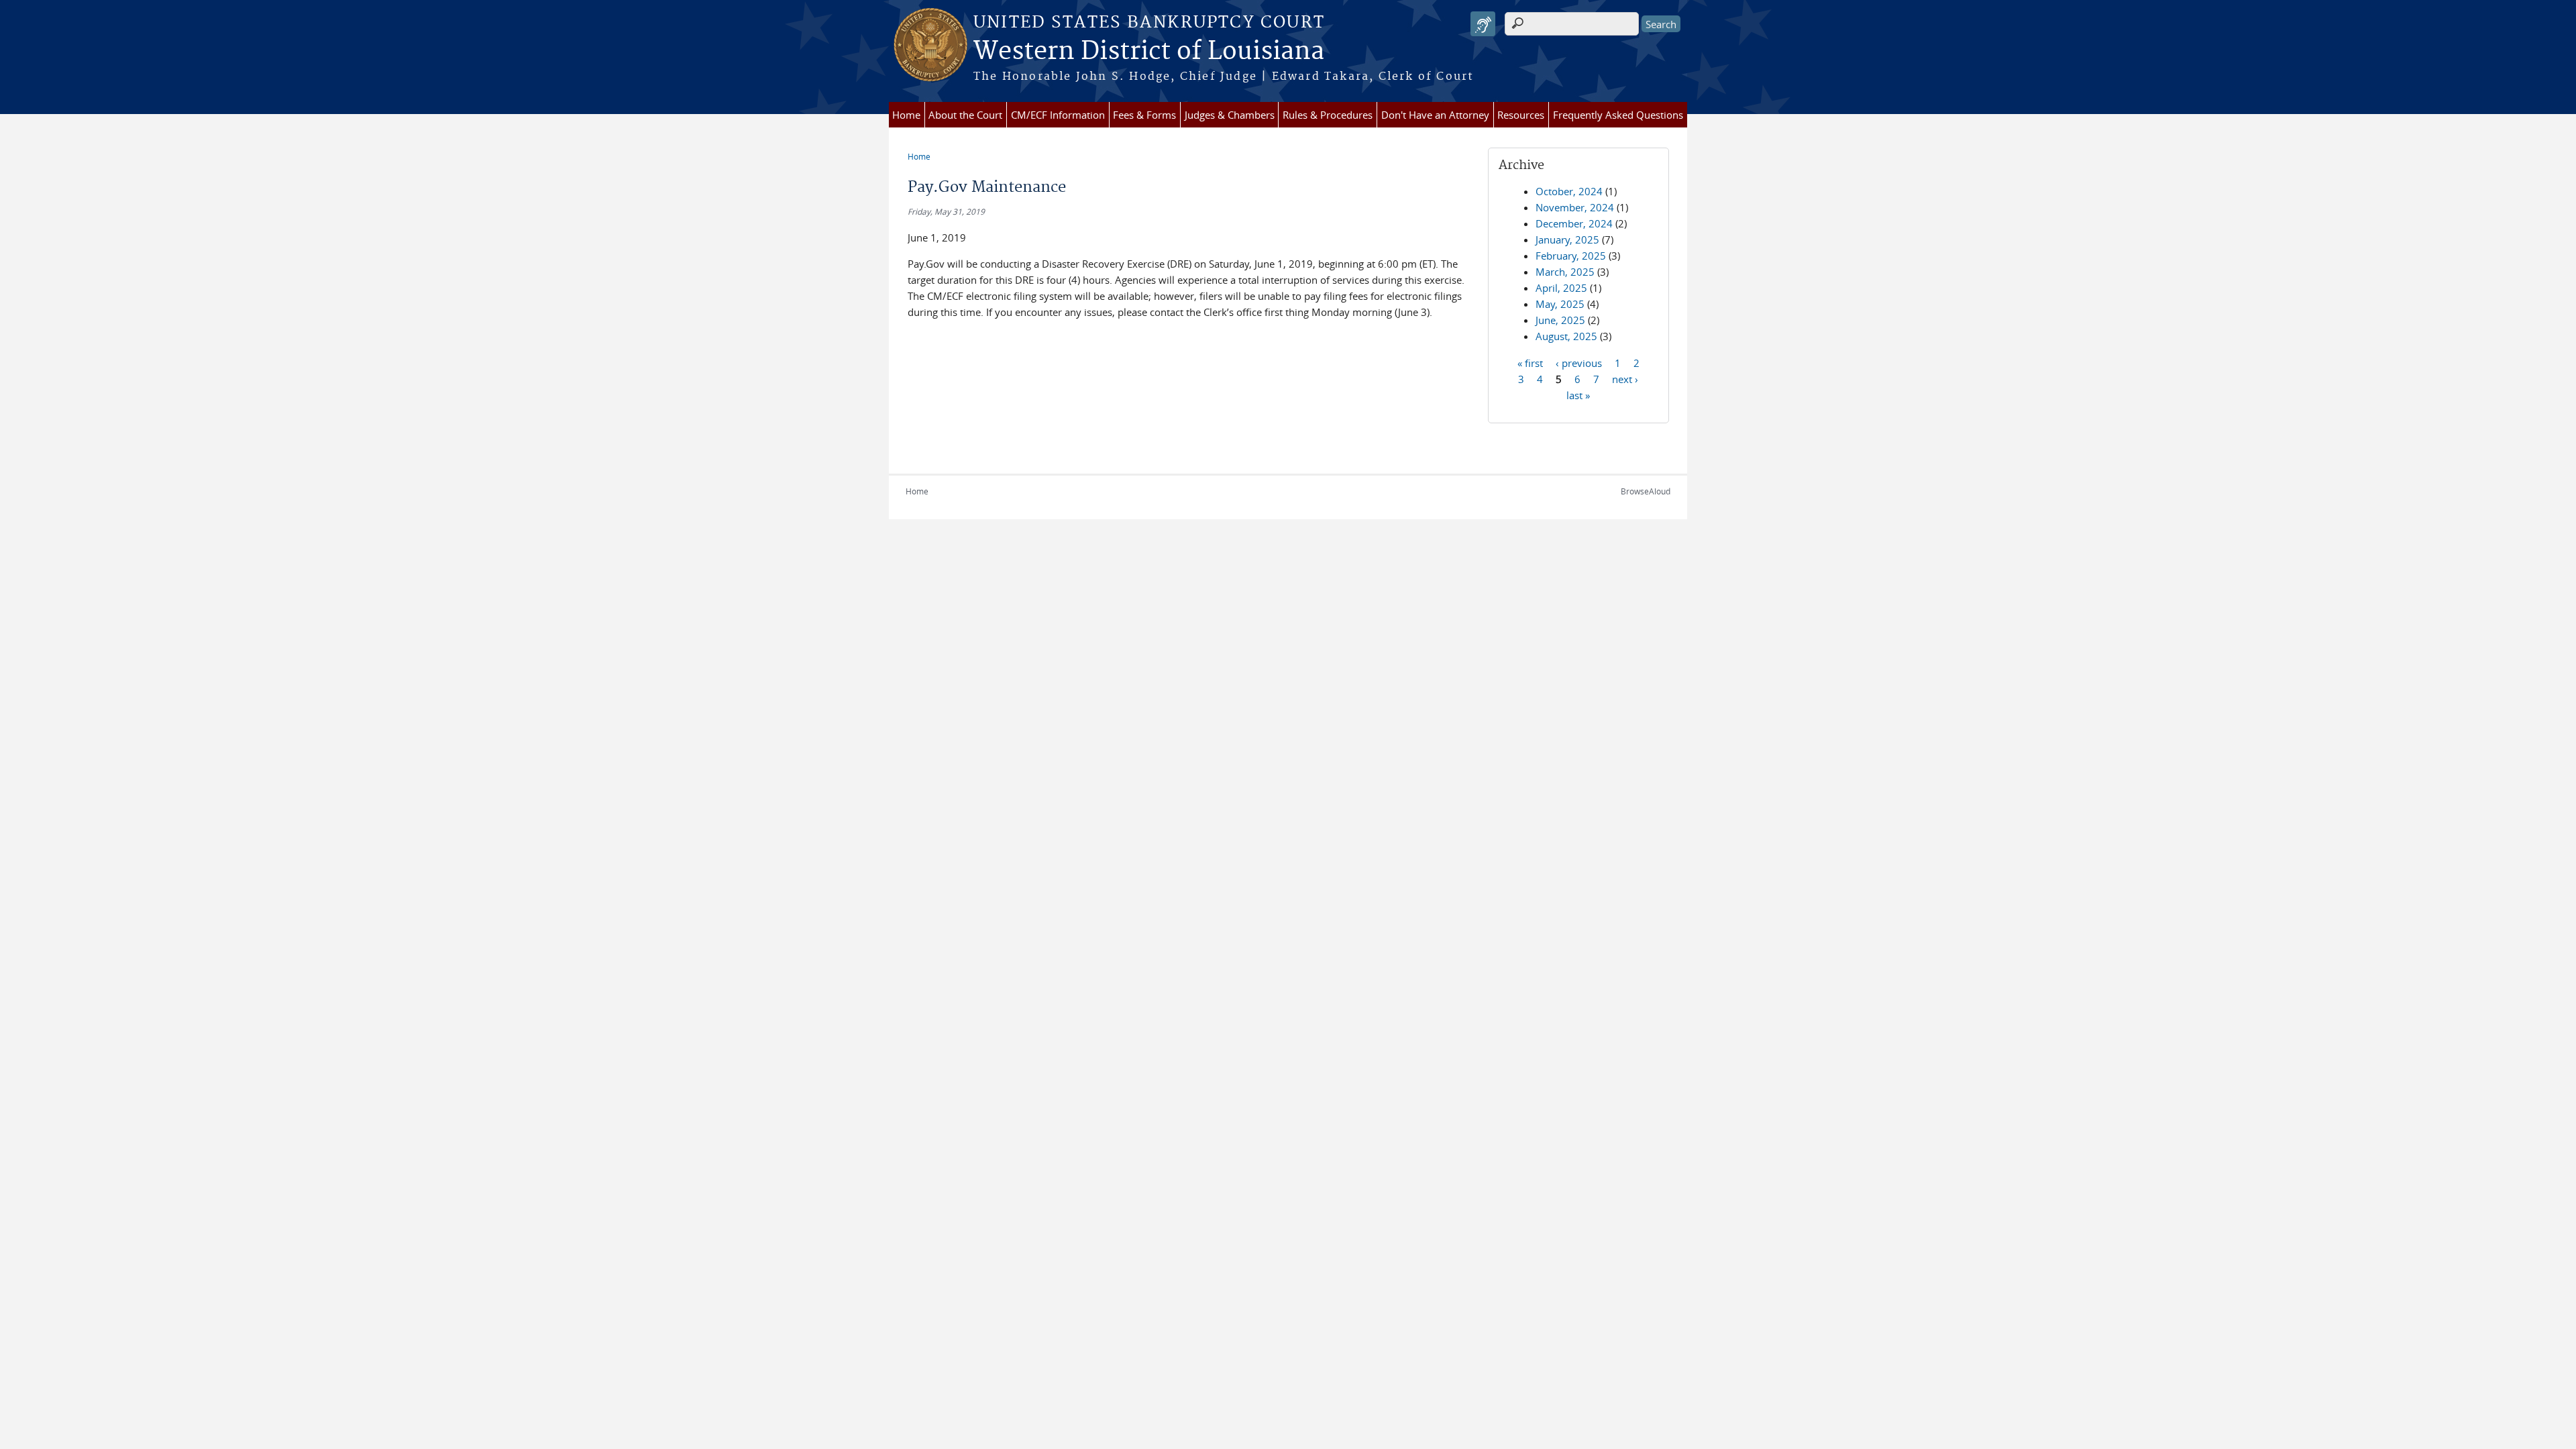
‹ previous (1579, 362)
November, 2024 (1575, 207)
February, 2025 (1571, 256)
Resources (1521, 115)
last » (1578, 394)
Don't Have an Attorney (1435, 115)
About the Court (965, 115)
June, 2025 (1560, 320)
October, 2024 (1569, 191)
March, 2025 (1565, 272)
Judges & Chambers (1230, 115)
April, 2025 (1561, 288)
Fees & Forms (1144, 115)
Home (906, 115)
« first (1530, 362)
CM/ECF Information (1058, 115)
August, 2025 (1566, 336)
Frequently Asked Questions (1618, 115)
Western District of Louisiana (1149, 52)
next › (1625, 378)
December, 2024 (1574, 223)
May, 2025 (1560, 304)
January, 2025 (1567, 239)
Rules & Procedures (1328, 115)
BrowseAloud (1646, 491)
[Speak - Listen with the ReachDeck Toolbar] (1483, 24)
